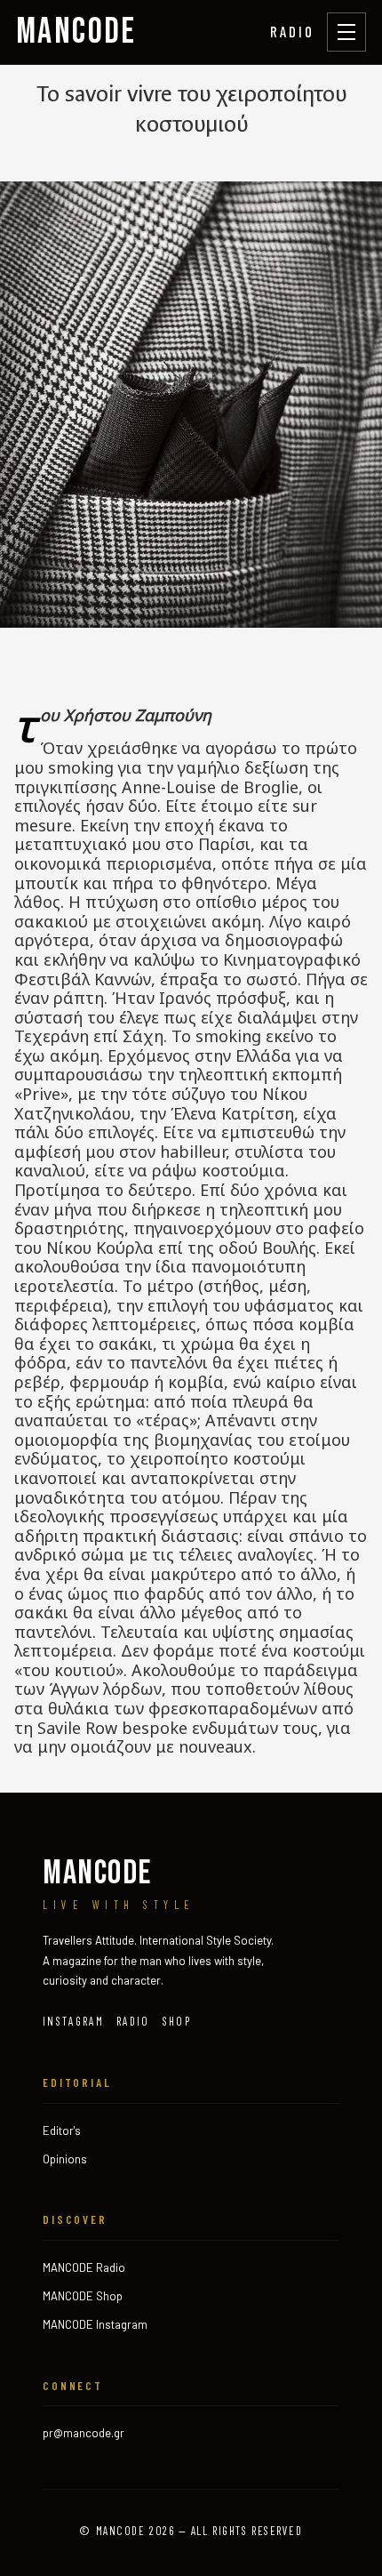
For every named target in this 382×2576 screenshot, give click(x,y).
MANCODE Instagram (95, 2324)
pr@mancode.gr (84, 2433)
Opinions (65, 2159)
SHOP (177, 2021)
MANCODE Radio (84, 2267)
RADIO (292, 31)
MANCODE (76, 32)
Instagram (73, 2021)
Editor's (62, 2131)
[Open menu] (346, 32)
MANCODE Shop (83, 2296)
